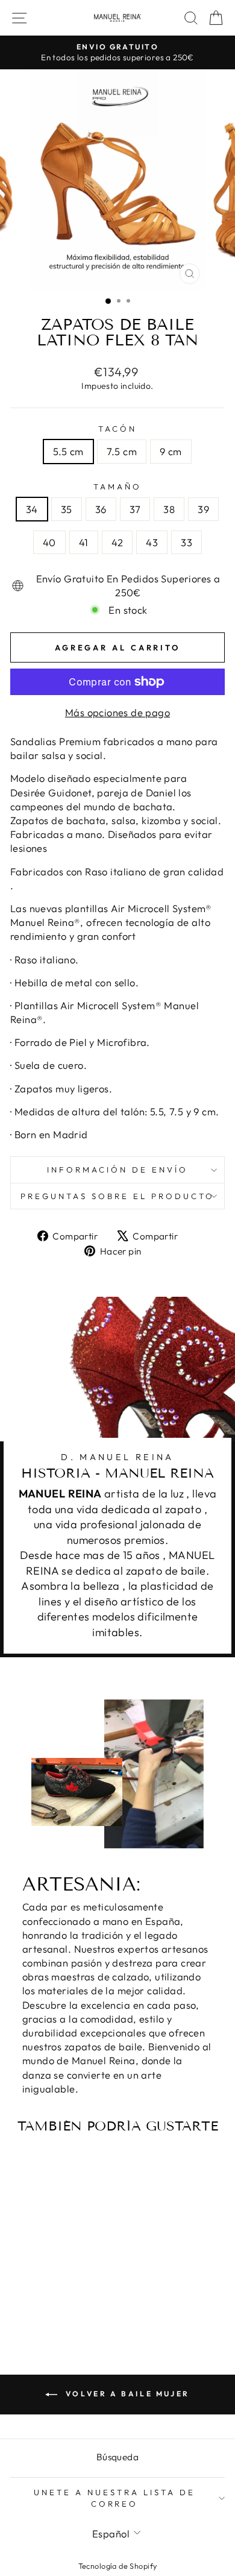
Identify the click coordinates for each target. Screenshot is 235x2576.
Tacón (117, 429)
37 (135, 509)
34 (32, 509)
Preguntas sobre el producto (117, 1196)
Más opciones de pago (117, 712)
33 (186, 542)
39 (203, 509)
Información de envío (117, 1170)
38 (169, 509)
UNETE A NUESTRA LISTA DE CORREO (114, 2498)
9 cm (171, 451)
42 (117, 542)
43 (152, 542)
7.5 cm (122, 451)
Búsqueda (117, 2457)
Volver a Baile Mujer (126, 2394)
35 (67, 509)
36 (101, 509)
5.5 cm (68, 451)
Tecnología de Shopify (118, 2566)
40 (49, 542)
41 (84, 542)
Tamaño (117, 487)
